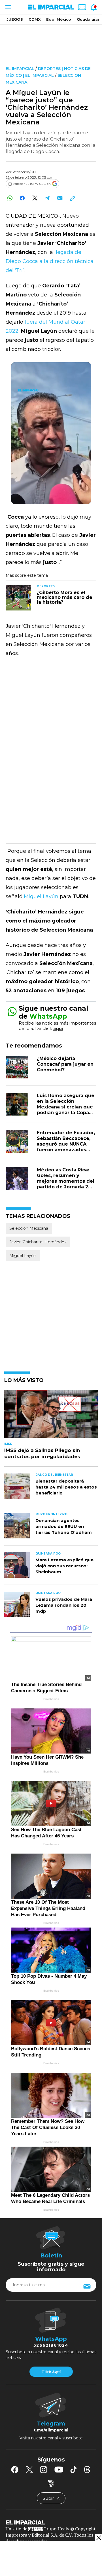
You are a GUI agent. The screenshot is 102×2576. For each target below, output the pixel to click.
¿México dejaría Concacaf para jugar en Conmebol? (65, 1064)
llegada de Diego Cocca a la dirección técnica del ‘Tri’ (50, 261)
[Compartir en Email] (60, 198)
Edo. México (59, 19)
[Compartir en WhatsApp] (10, 198)
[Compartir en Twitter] (35, 198)
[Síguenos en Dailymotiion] (51, 2483)
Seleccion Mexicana (29, 1228)
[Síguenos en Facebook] (15, 2469)
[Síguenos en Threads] (87, 2469)
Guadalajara (89, 19)
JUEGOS (15, 19)
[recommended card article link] (18, 598)
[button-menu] (8, 7)
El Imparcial (20, 69)
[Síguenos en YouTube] (59, 2469)
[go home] (51, 2522)
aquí (58, 1028)
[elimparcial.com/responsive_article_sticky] (98, 2538)
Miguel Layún (41, 896)
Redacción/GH (24, 172)
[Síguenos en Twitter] (29, 2469)
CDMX (35, 19)
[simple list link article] (51, 1416)
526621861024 (51, 2345)
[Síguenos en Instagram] (44, 2469)
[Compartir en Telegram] (47, 198)
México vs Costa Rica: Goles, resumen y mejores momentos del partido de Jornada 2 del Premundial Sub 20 (66, 1181)
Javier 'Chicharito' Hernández (38, 1242)
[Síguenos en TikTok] (73, 2469)
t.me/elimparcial (51, 2430)
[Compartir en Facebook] (22, 198)
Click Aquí (51, 2372)
